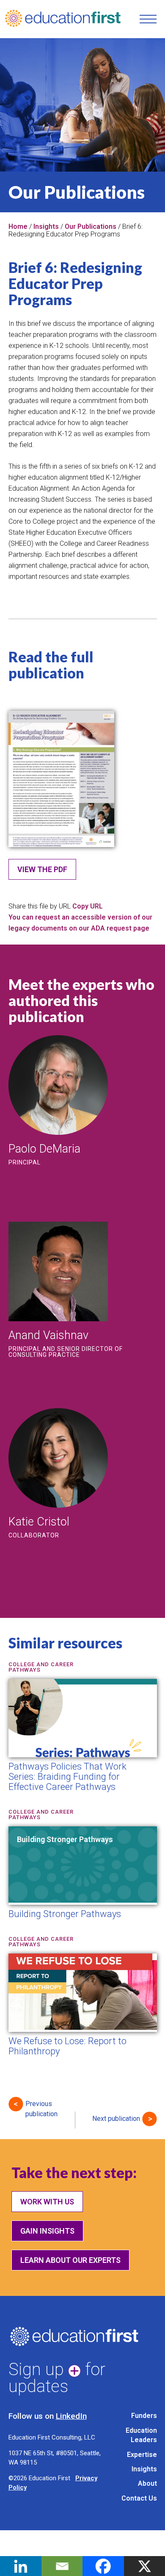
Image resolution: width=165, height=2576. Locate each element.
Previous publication (41, 2106)
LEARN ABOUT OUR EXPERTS (70, 2260)
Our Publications (91, 226)
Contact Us (139, 2498)
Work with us (47, 2202)
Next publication (116, 2119)
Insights (46, 226)
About (147, 2483)
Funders (144, 2416)
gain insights (47, 2231)
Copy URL (88, 906)
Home (18, 226)
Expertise (142, 2455)
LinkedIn (71, 2416)
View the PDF (42, 869)
